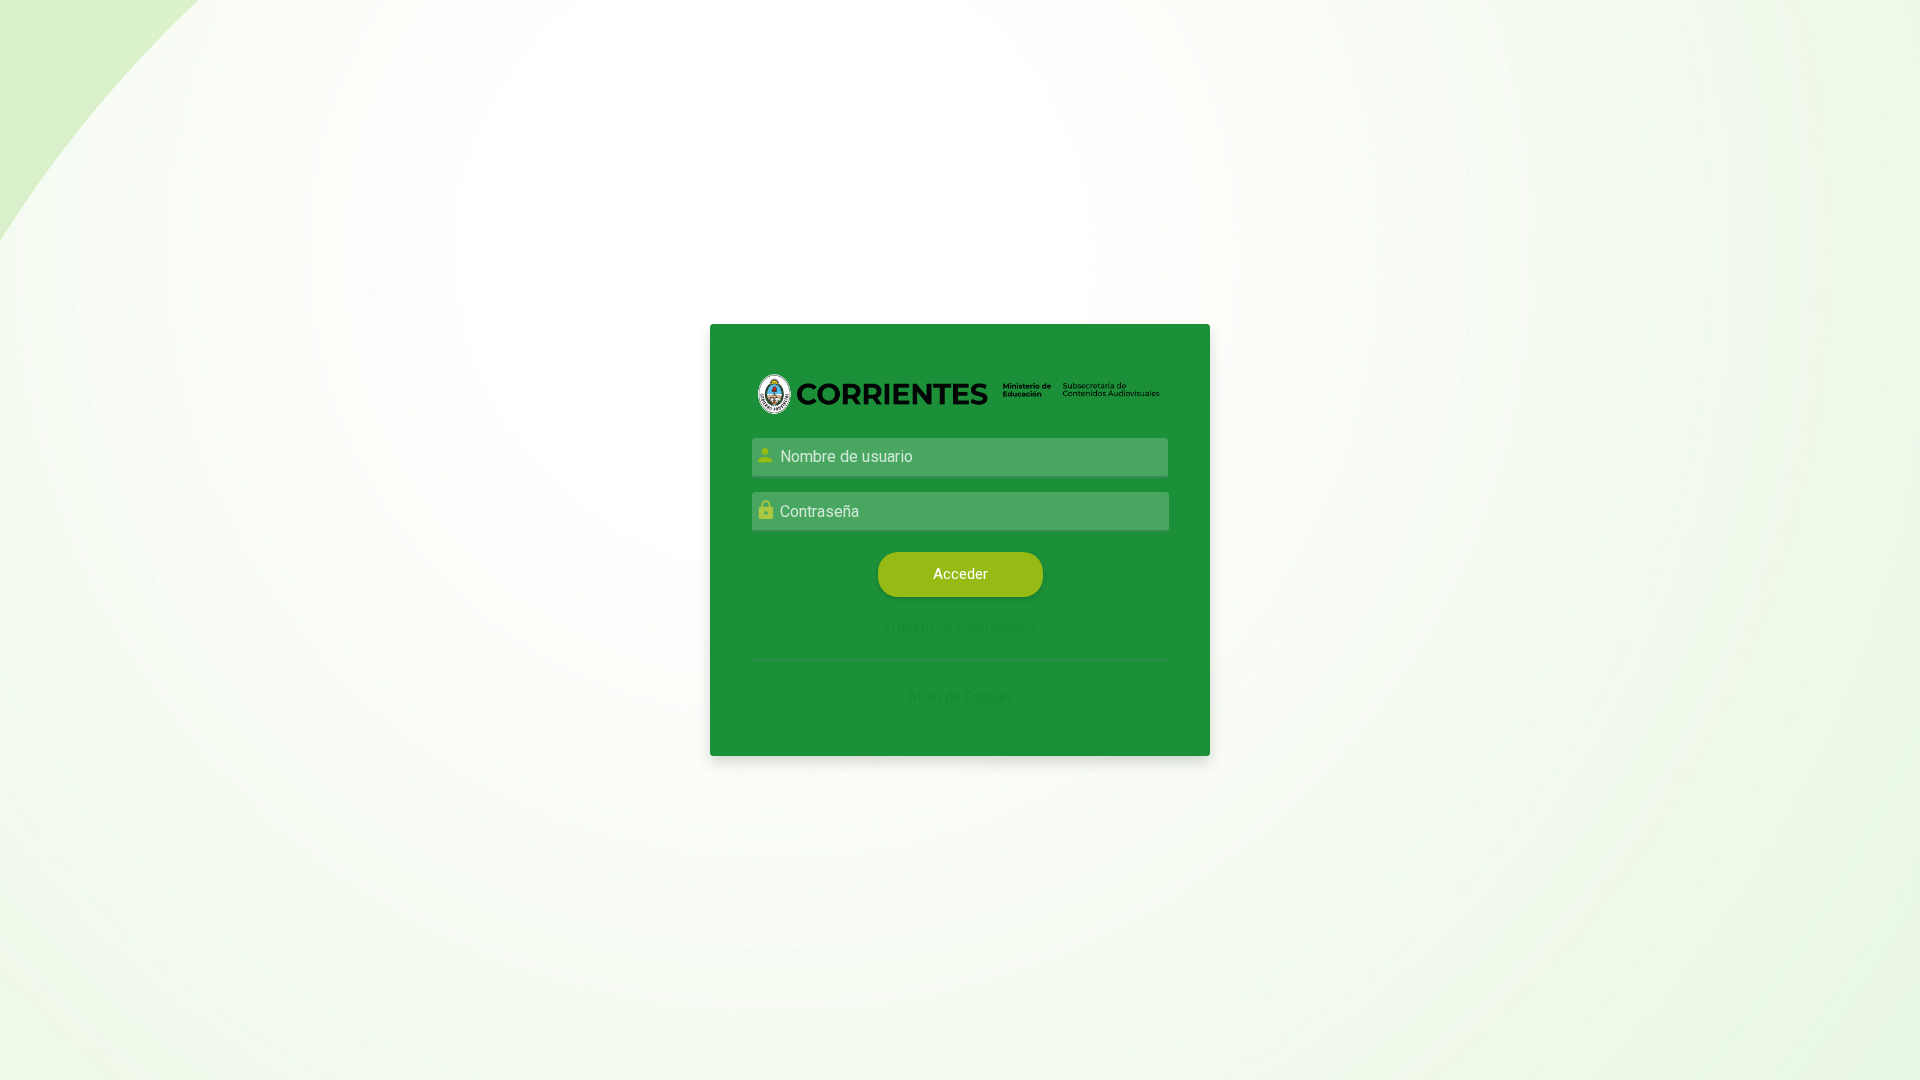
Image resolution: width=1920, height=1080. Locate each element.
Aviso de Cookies (960, 697)
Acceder (960, 574)
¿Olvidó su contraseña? (960, 627)
